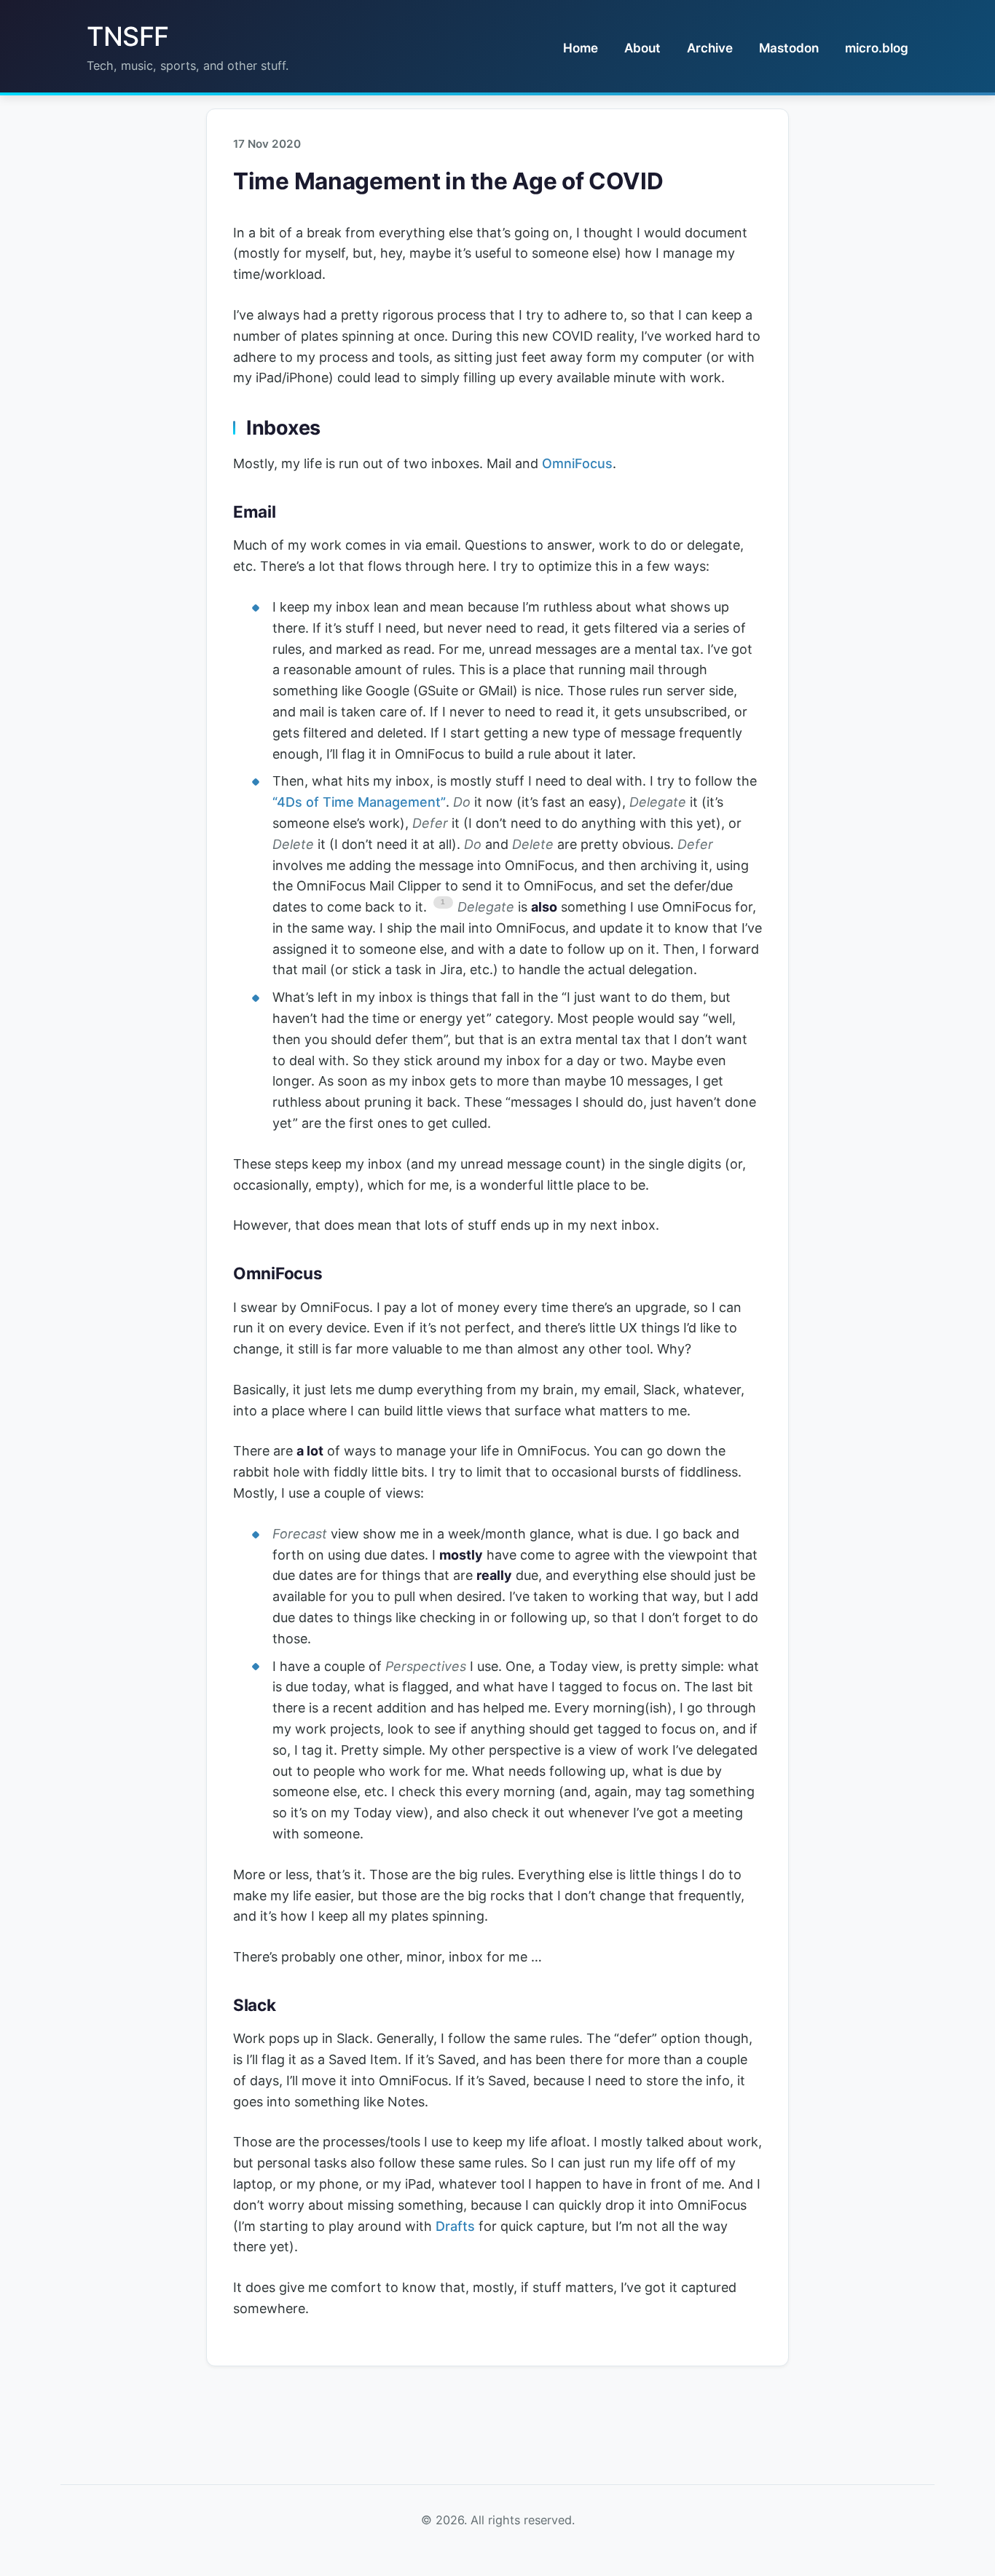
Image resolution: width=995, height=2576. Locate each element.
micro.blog (877, 48)
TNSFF (128, 36)
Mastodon (789, 48)
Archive (710, 48)
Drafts (455, 2226)
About (642, 48)
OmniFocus (577, 463)
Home (581, 48)
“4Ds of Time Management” (359, 802)
